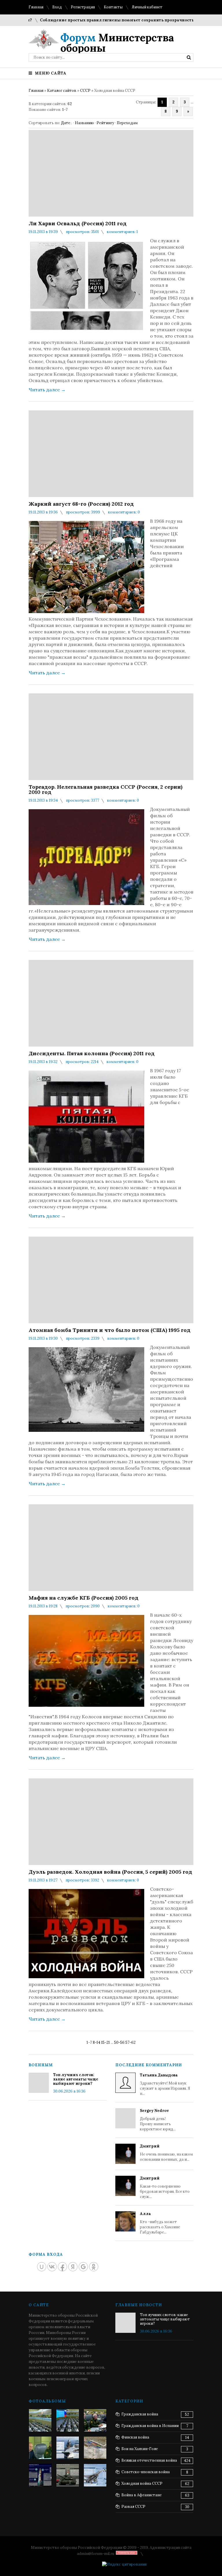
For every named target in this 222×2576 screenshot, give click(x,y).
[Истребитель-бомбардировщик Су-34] (95, 2475)
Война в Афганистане (141, 2495)
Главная (36, 7)
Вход (57, 7)
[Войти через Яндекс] (73, 2267)
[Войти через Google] (83, 2267)
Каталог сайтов (62, 91)
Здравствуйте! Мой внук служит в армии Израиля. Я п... (165, 2084)
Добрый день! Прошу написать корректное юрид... (158, 2120)
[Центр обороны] (68, 2420)
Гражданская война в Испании (150, 2426)
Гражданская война (140, 2414)
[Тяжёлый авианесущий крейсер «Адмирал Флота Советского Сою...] (68, 2448)
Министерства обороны (117, 43)
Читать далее (47, 390)
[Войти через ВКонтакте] (52, 2267)
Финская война (135, 2437)
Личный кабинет (147, 7)
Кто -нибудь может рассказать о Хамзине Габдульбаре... (160, 2223)
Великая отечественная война (149, 2460)
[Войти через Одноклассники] (94, 2267)
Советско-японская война (146, 2472)
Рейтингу (105, 123)
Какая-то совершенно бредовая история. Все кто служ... (165, 2187)
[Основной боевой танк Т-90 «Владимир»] (68, 2475)
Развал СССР (133, 2507)
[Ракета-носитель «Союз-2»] (40, 2475)
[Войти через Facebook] (62, 2267)
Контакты (113, 7)
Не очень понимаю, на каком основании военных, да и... (166, 2153)
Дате (66, 123)
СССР (85, 91)
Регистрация (83, 7)
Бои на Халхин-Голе (140, 2449)
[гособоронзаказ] (95, 2420)
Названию (84, 123)
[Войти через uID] (42, 2267)
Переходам (127, 123)
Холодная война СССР (142, 2483)
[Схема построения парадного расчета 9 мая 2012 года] (95, 2448)
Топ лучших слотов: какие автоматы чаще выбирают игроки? (76, 2079)
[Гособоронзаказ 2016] (40, 2448)
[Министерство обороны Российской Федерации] (40, 2420)
